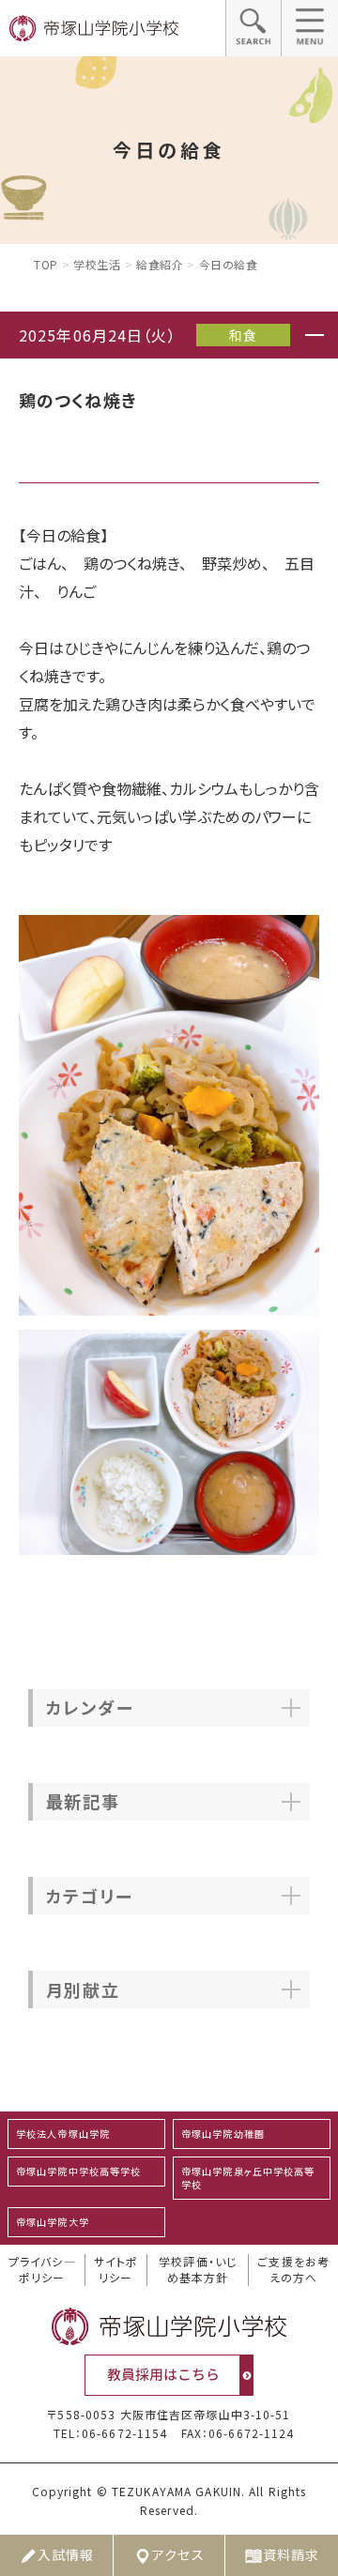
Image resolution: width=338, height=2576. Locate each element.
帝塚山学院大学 (53, 2222)
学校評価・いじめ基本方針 (198, 2270)
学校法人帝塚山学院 (63, 2134)
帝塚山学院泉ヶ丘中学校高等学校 (248, 2178)
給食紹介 (160, 264)
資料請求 (291, 2554)
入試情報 (66, 2554)
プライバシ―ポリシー (42, 2270)
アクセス (178, 2554)
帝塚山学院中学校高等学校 (78, 2171)
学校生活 (97, 264)
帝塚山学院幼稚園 (223, 2134)
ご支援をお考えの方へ (293, 2270)
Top (46, 264)
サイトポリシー (116, 2270)
